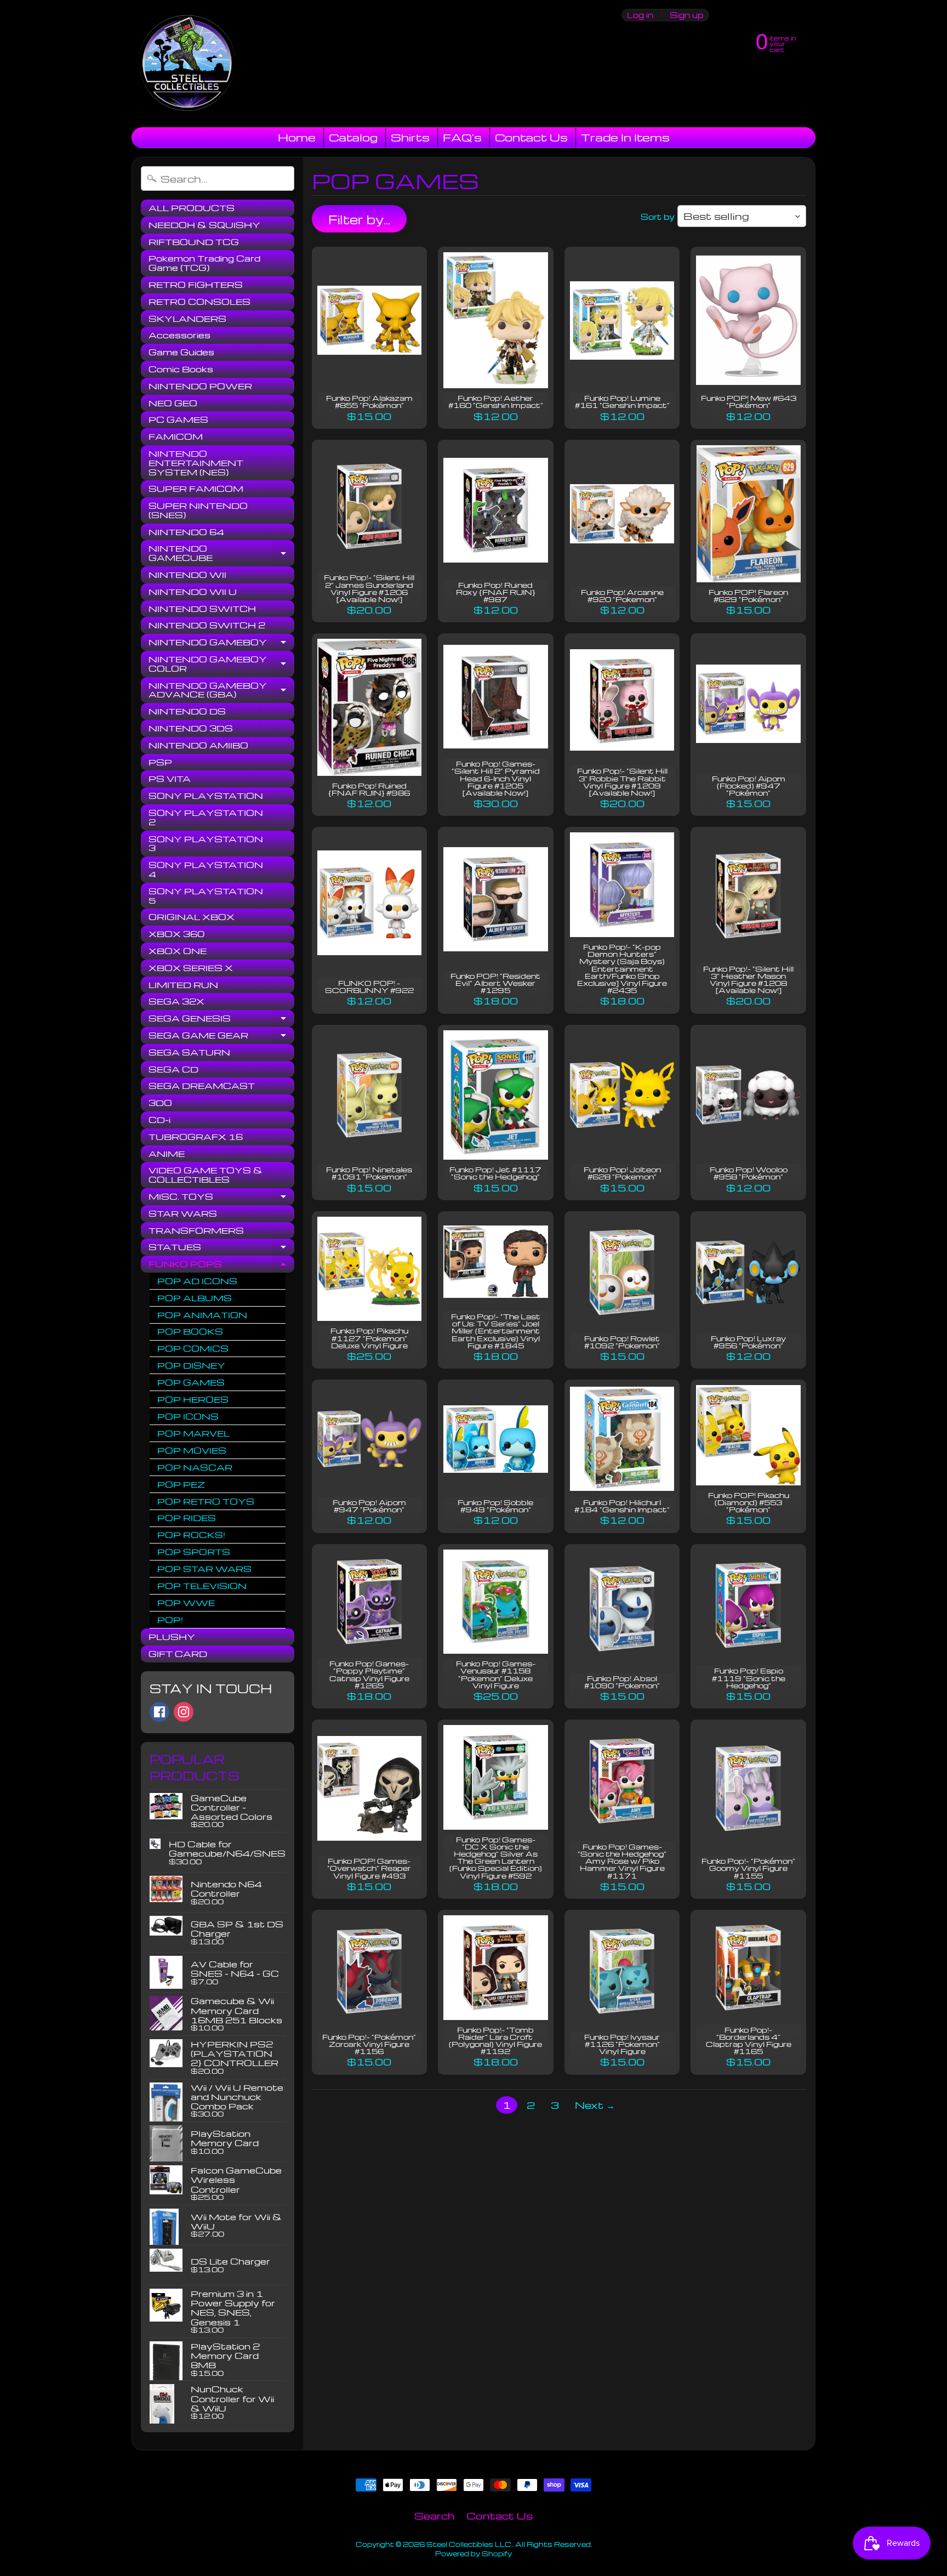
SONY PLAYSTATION (206, 796)
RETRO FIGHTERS (196, 285)
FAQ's (462, 137)
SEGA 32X (176, 1001)
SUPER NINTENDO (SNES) (198, 510)
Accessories (179, 335)
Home (297, 137)
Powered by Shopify (473, 2554)
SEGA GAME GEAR (221, 1037)
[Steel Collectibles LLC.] (187, 64)
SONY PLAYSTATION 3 (206, 844)
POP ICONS (188, 1416)
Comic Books (181, 369)
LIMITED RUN (183, 985)
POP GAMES (191, 1382)
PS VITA (170, 779)
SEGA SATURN (189, 1052)
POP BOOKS (190, 1331)
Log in (640, 15)
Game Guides (181, 352)
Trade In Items (625, 137)
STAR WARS (183, 1213)
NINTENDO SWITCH (202, 609)
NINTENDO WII (187, 575)
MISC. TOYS (221, 1198)
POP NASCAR (195, 1467)
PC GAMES (178, 419)
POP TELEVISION (202, 1586)
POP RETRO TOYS (206, 1501)
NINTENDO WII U (193, 592)
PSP (160, 762)
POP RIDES (187, 1518)
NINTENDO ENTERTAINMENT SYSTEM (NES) (196, 463)
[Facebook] (159, 1712)
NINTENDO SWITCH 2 (207, 625)
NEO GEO (173, 403)
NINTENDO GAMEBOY (221, 644)
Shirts (410, 137)
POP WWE (186, 1603)
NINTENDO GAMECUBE (221, 554)
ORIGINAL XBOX (192, 917)
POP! (170, 1620)
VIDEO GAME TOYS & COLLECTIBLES (206, 1175)
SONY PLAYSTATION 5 (206, 896)
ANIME (167, 1154)
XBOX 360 (176, 934)
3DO (160, 1103)
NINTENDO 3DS (191, 728)
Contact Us (531, 137)
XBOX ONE (178, 951)
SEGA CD (173, 1069)
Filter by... (359, 219)
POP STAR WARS (204, 1569)
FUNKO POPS (221, 1266)
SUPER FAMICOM (196, 489)
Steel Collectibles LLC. (469, 2544)
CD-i (159, 1120)
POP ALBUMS (195, 1298)
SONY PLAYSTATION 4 (206, 869)
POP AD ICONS (197, 1281)
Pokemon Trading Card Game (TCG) (204, 263)
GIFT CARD (178, 1654)
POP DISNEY (191, 1365)
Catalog (353, 137)
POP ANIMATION (202, 1315)
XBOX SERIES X (191, 968)
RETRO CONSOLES (199, 302)
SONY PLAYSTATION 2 (206, 817)
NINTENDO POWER (200, 386)
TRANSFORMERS (196, 1230)
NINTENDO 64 (186, 532)
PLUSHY (172, 1637)
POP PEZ (181, 1484)
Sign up (686, 15)
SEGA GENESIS (221, 1020)
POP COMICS (193, 1348)
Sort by (658, 217)
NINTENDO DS (187, 711)
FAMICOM (176, 436)
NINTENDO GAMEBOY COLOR (221, 664)
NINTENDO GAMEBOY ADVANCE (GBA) (221, 691)
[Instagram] (184, 1712)
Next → (595, 2105)
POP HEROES (193, 1399)
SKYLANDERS (187, 319)
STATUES (221, 1249)
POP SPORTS (194, 1552)
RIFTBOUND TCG (194, 242)
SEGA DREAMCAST (202, 1086)
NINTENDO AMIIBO (198, 745)
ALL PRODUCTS (192, 208)
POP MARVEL (193, 1433)
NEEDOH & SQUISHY (204, 225)
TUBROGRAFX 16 (196, 1137)
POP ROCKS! (191, 1535)
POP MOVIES (192, 1450)
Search (435, 2515)
